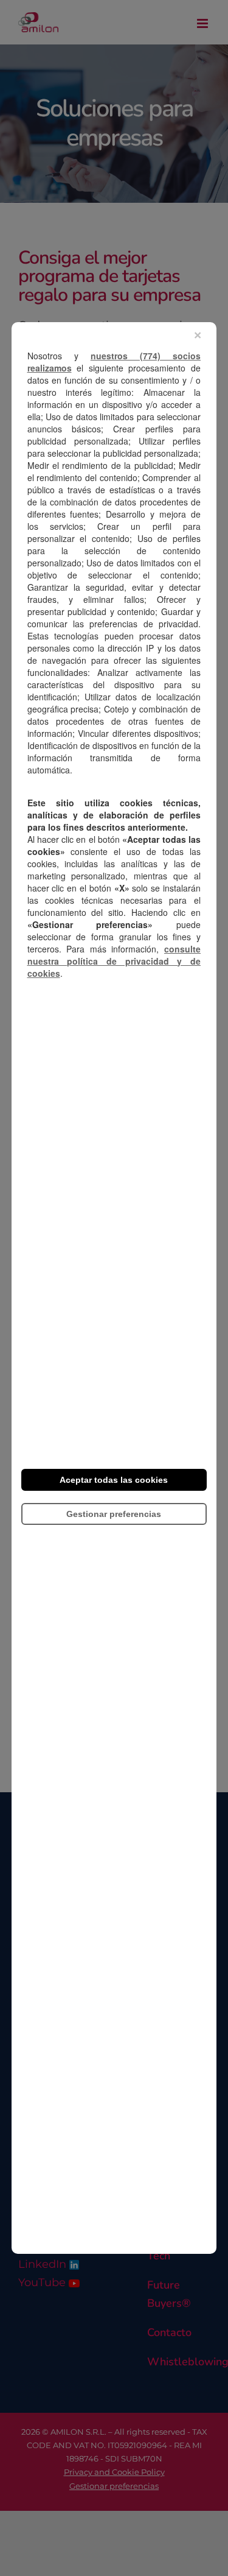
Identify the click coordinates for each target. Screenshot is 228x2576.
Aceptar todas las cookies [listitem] (114, 1480)
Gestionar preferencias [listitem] (114, 1514)
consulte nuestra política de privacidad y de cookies (114, 961)
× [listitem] (198, 335)
